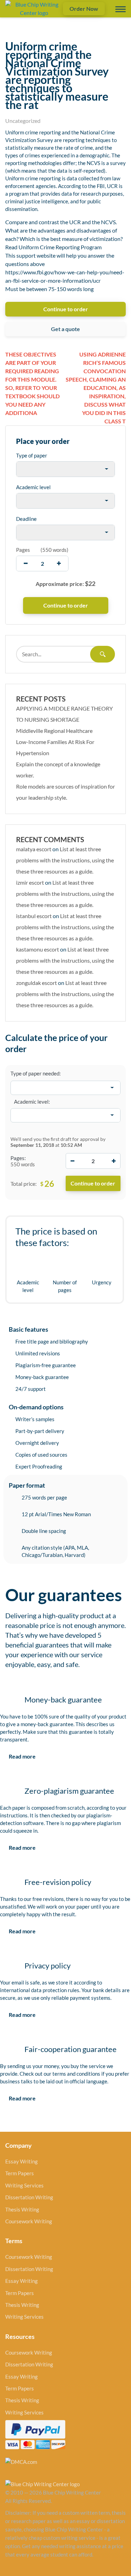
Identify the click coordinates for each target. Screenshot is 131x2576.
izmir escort (30, 882)
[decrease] (26, 563)
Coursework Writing (29, 2221)
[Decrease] (73, 1161)
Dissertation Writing (29, 2197)
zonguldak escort (37, 983)
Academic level (33, 487)
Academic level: (32, 1102)
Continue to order (66, 309)
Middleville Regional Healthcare (54, 731)
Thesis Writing (22, 2209)
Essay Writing (21, 2161)
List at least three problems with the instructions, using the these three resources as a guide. (65, 860)
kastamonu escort (38, 949)
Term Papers (20, 2173)
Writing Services (24, 2185)
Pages (23, 550)
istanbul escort (34, 916)
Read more (22, 1756)
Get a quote (65, 329)
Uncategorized (23, 121)
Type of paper (32, 455)
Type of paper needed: (36, 1073)
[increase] (59, 563)
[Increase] (114, 1161)
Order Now (84, 9)
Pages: (18, 1158)
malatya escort (34, 849)
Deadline (26, 519)
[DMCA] (21, 2461)
